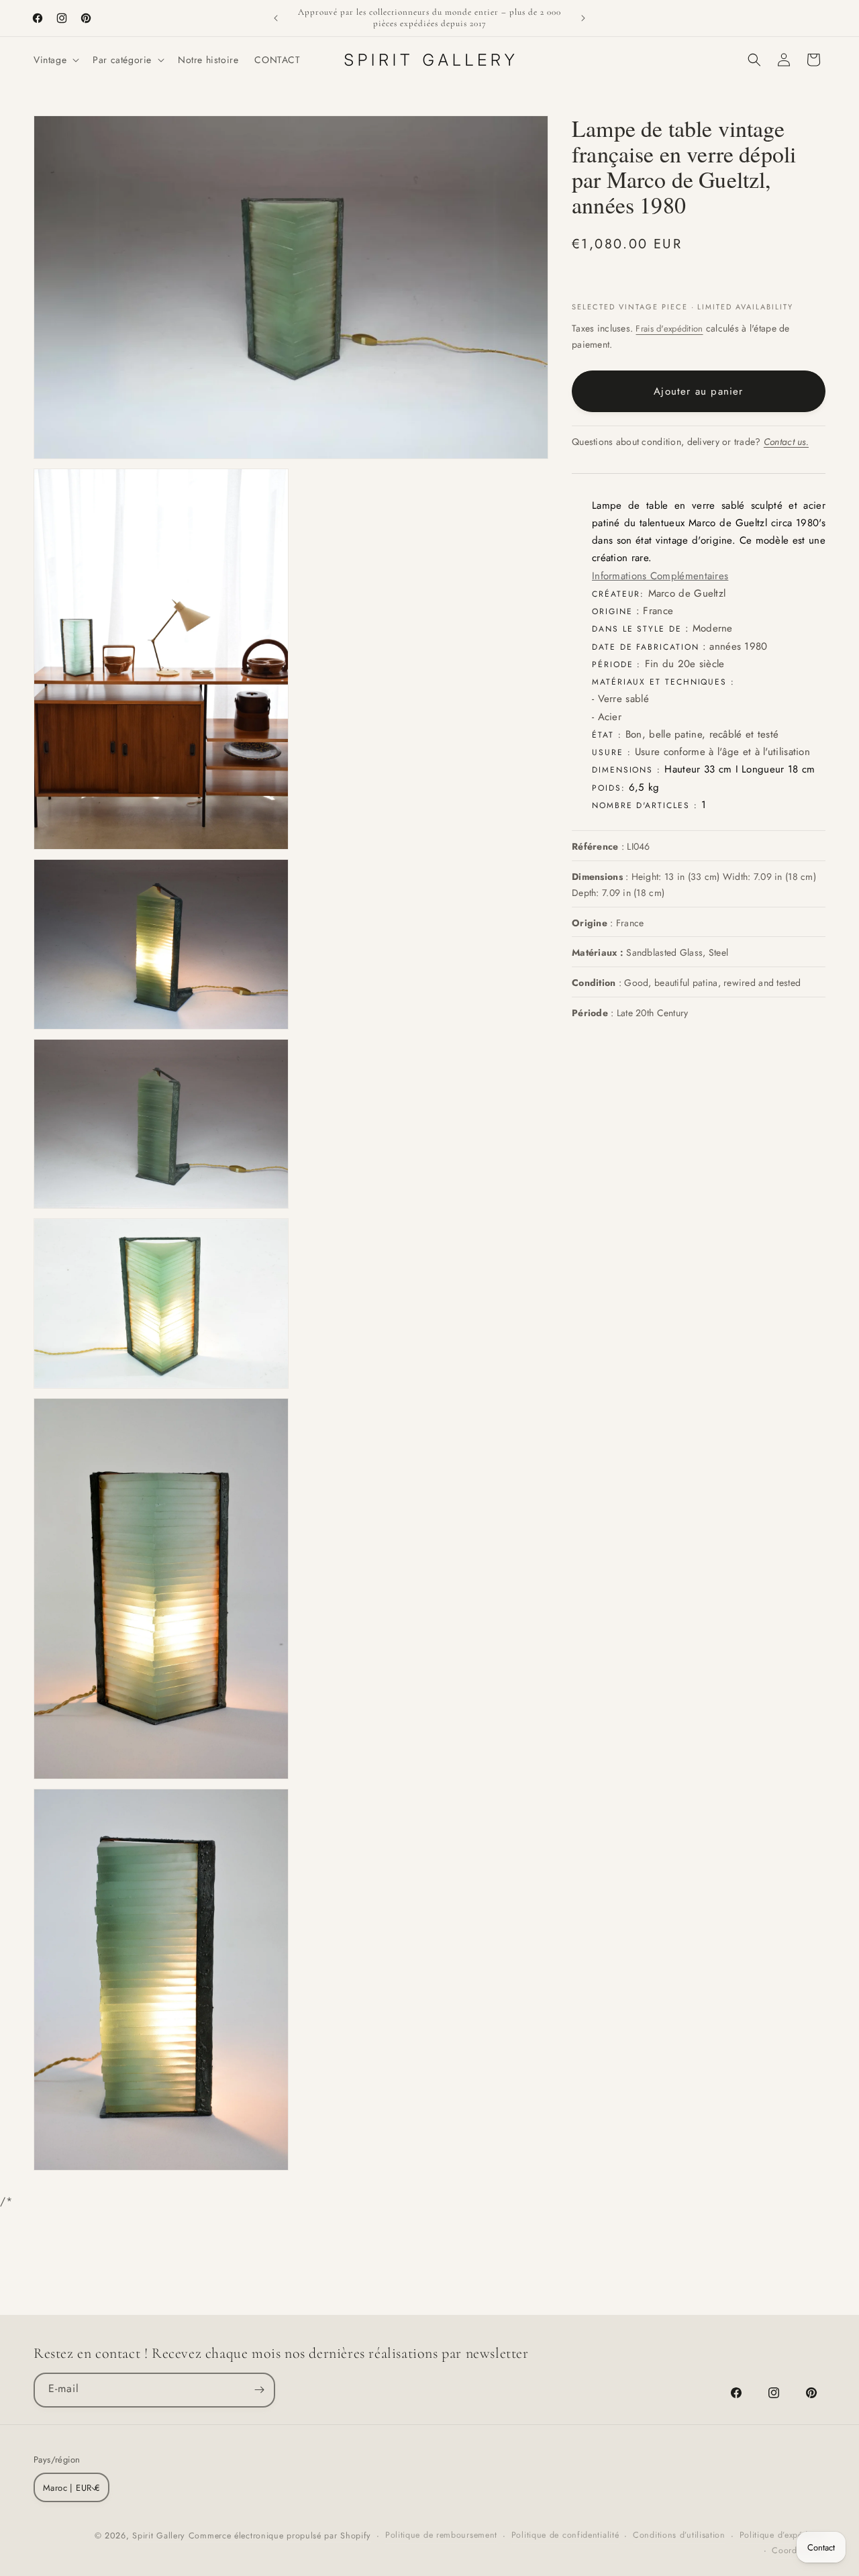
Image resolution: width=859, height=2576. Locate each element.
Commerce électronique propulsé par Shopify (280, 2536)
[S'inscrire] (259, 2389)
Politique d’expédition (782, 2536)
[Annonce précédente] (276, 18)
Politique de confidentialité (565, 2536)
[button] (55, 60)
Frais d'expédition (669, 329)
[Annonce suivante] (583, 18)
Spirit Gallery (160, 2536)
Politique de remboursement (441, 2536)
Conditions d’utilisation (679, 2536)
